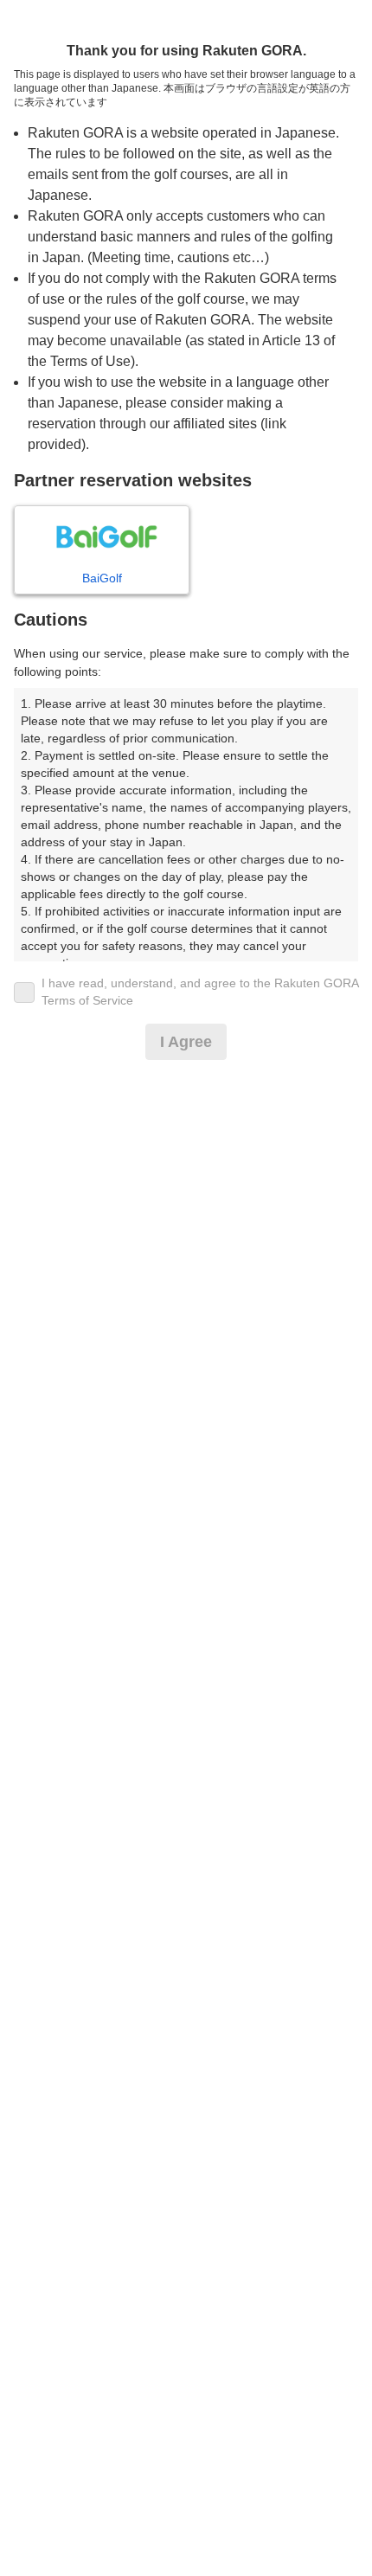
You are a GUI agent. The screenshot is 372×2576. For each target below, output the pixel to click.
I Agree (186, 1042)
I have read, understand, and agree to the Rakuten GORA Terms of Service (200, 992)
